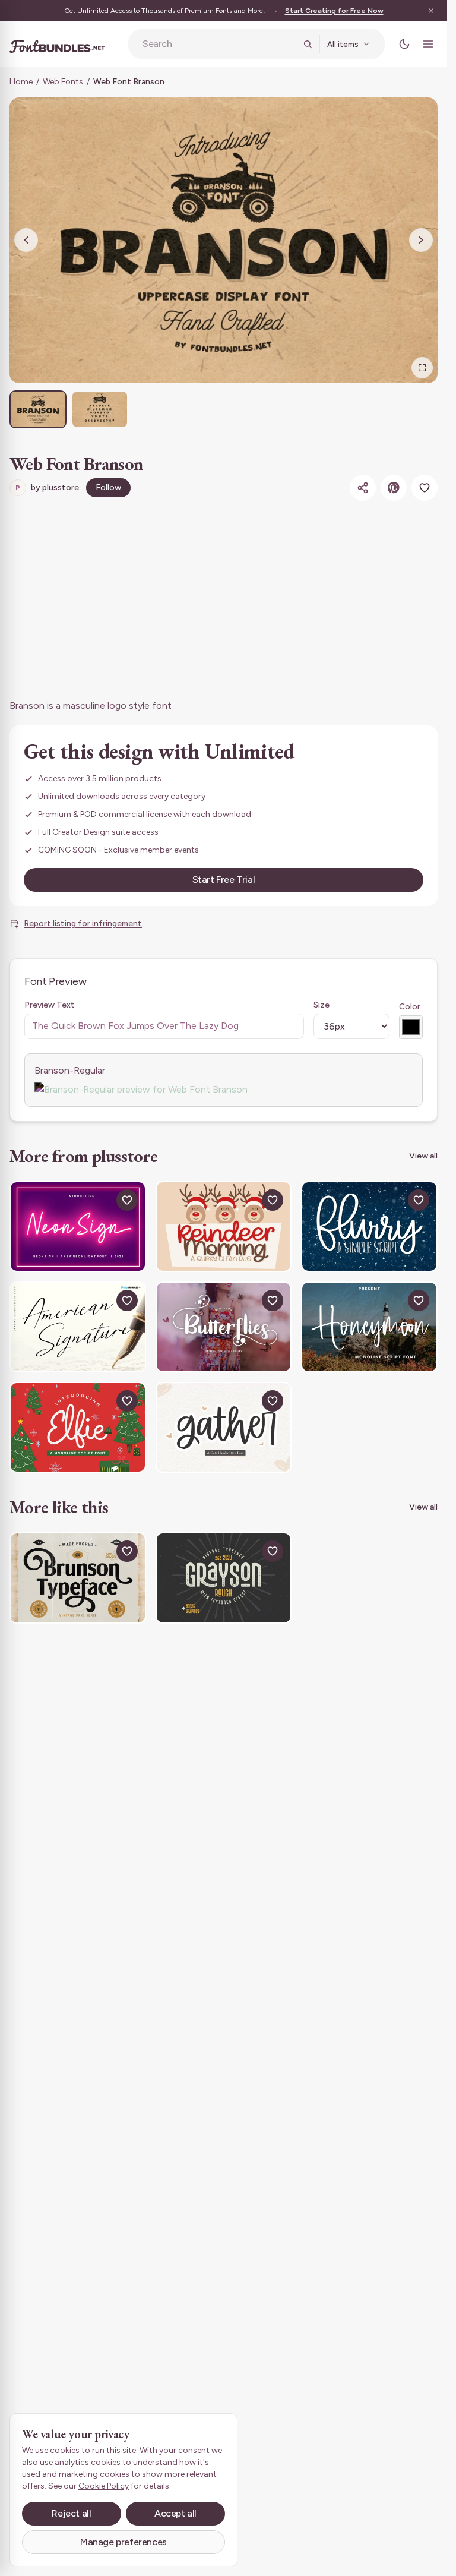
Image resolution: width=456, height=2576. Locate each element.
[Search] (308, 44)
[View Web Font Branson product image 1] (38, 409)
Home (21, 82)
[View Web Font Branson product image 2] (100, 409)
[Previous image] (26, 240)
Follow (108, 487)
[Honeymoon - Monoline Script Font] (369, 1327)
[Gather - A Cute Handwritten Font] (224, 1427)
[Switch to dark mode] (404, 44)
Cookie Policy (104, 2486)
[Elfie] (78, 1427)
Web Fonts (63, 82)
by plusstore (47, 487)
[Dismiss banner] (431, 11)
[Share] (363, 488)
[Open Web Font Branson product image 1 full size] (224, 240)
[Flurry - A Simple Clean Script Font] (369, 1227)
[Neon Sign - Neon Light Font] (78, 1227)
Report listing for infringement (83, 924)
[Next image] (421, 240)
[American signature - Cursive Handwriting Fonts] (78, 1327)
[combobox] (219, 44)
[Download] (100, 1200)
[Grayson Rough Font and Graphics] (224, 1578)
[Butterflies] (224, 1327)
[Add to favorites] (425, 488)
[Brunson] (78, 1578)
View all (423, 1156)
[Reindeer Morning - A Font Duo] (224, 1227)
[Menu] (428, 44)
